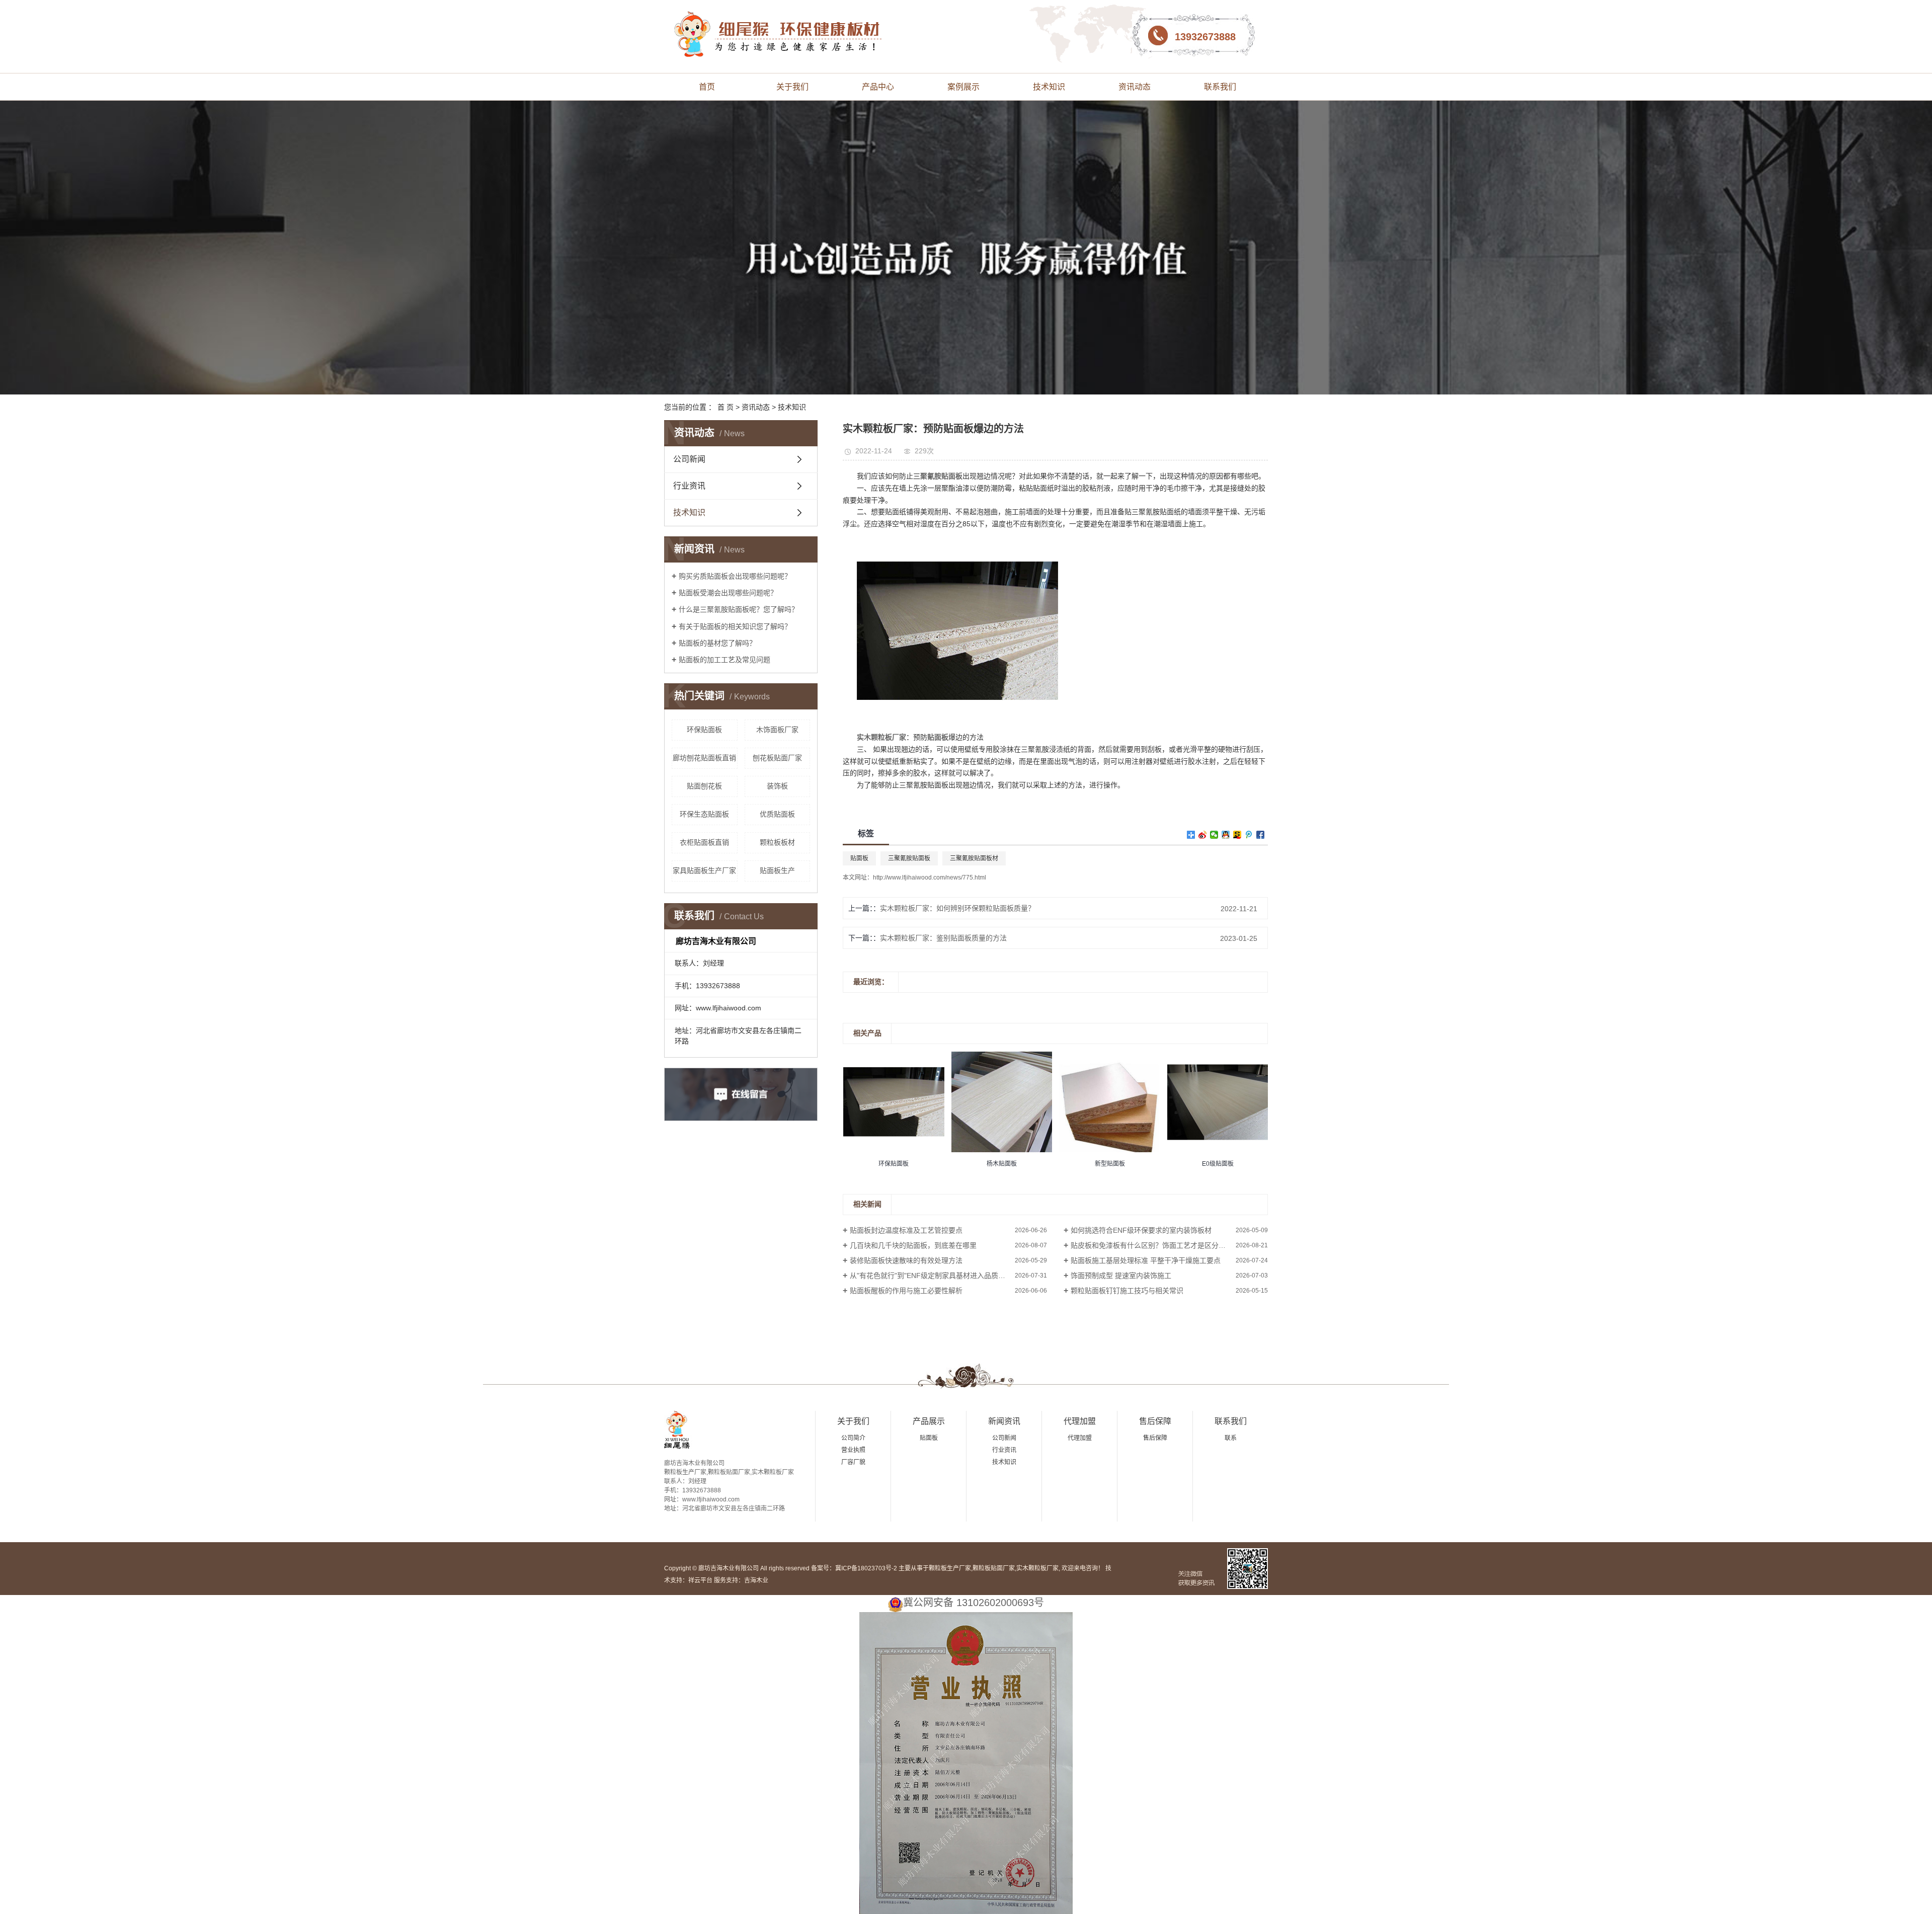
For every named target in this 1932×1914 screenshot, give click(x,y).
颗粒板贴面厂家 (994, 1568)
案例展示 (963, 87)
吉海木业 (756, 1580)
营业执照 (853, 1450)
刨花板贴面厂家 (777, 758)
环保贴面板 (704, 730)
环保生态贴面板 (704, 814)
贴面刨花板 (704, 786)
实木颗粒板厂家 (1037, 1568)
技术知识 (1049, 87)
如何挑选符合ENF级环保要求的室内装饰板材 (1141, 1230)
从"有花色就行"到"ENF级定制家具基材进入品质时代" (932, 1275)
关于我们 (792, 87)
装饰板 (777, 786)
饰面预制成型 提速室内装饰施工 (1121, 1275)
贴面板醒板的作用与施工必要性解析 (906, 1291)
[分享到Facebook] (1261, 835)
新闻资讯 (1004, 1421)
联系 (1231, 1438)
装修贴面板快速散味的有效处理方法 (906, 1260)
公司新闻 (689, 459)
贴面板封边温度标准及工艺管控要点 (906, 1230)
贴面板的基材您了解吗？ (717, 643)
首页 (707, 87)
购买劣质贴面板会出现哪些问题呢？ (735, 576)
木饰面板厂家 (777, 730)
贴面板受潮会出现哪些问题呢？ (728, 593)
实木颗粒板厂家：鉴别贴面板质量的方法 (943, 938)
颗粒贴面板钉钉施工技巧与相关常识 (1127, 1291)
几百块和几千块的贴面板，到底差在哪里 (913, 1245)
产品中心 (878, 87)
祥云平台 (700, 1580)
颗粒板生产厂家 (950, 1568)
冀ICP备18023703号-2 (866, 1568)
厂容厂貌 (853, 1462)
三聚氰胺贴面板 (909, 858)
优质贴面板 (777, 814)
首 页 (726, 407)
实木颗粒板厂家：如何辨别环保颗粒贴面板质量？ (957, 908)
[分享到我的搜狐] (1237, 835)
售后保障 (1155, 1421)
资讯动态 (1135, 87)
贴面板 (859, 858)
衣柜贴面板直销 (704, 842)
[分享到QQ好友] (1226, 835)
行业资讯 (689, 486)
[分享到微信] (1214, 835)
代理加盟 (1080, 1421)
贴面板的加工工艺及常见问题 (725, 660)
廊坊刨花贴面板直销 (704, 758)
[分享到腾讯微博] (1249, 835)
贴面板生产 (777, 870)
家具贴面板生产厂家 (704, 870)
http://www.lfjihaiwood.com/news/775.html (930, 878)
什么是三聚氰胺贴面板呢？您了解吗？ (739, 609)
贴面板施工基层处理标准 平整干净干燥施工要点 (1146, 1260)
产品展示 (929, 1421)
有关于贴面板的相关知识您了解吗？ (735, 626)
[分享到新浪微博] (1203, 835)
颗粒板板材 (777, 842)
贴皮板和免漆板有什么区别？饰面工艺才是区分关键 (1152, 1245)
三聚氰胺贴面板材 (974, 858)
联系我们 (1220, 87)
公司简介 (853, 1438)
